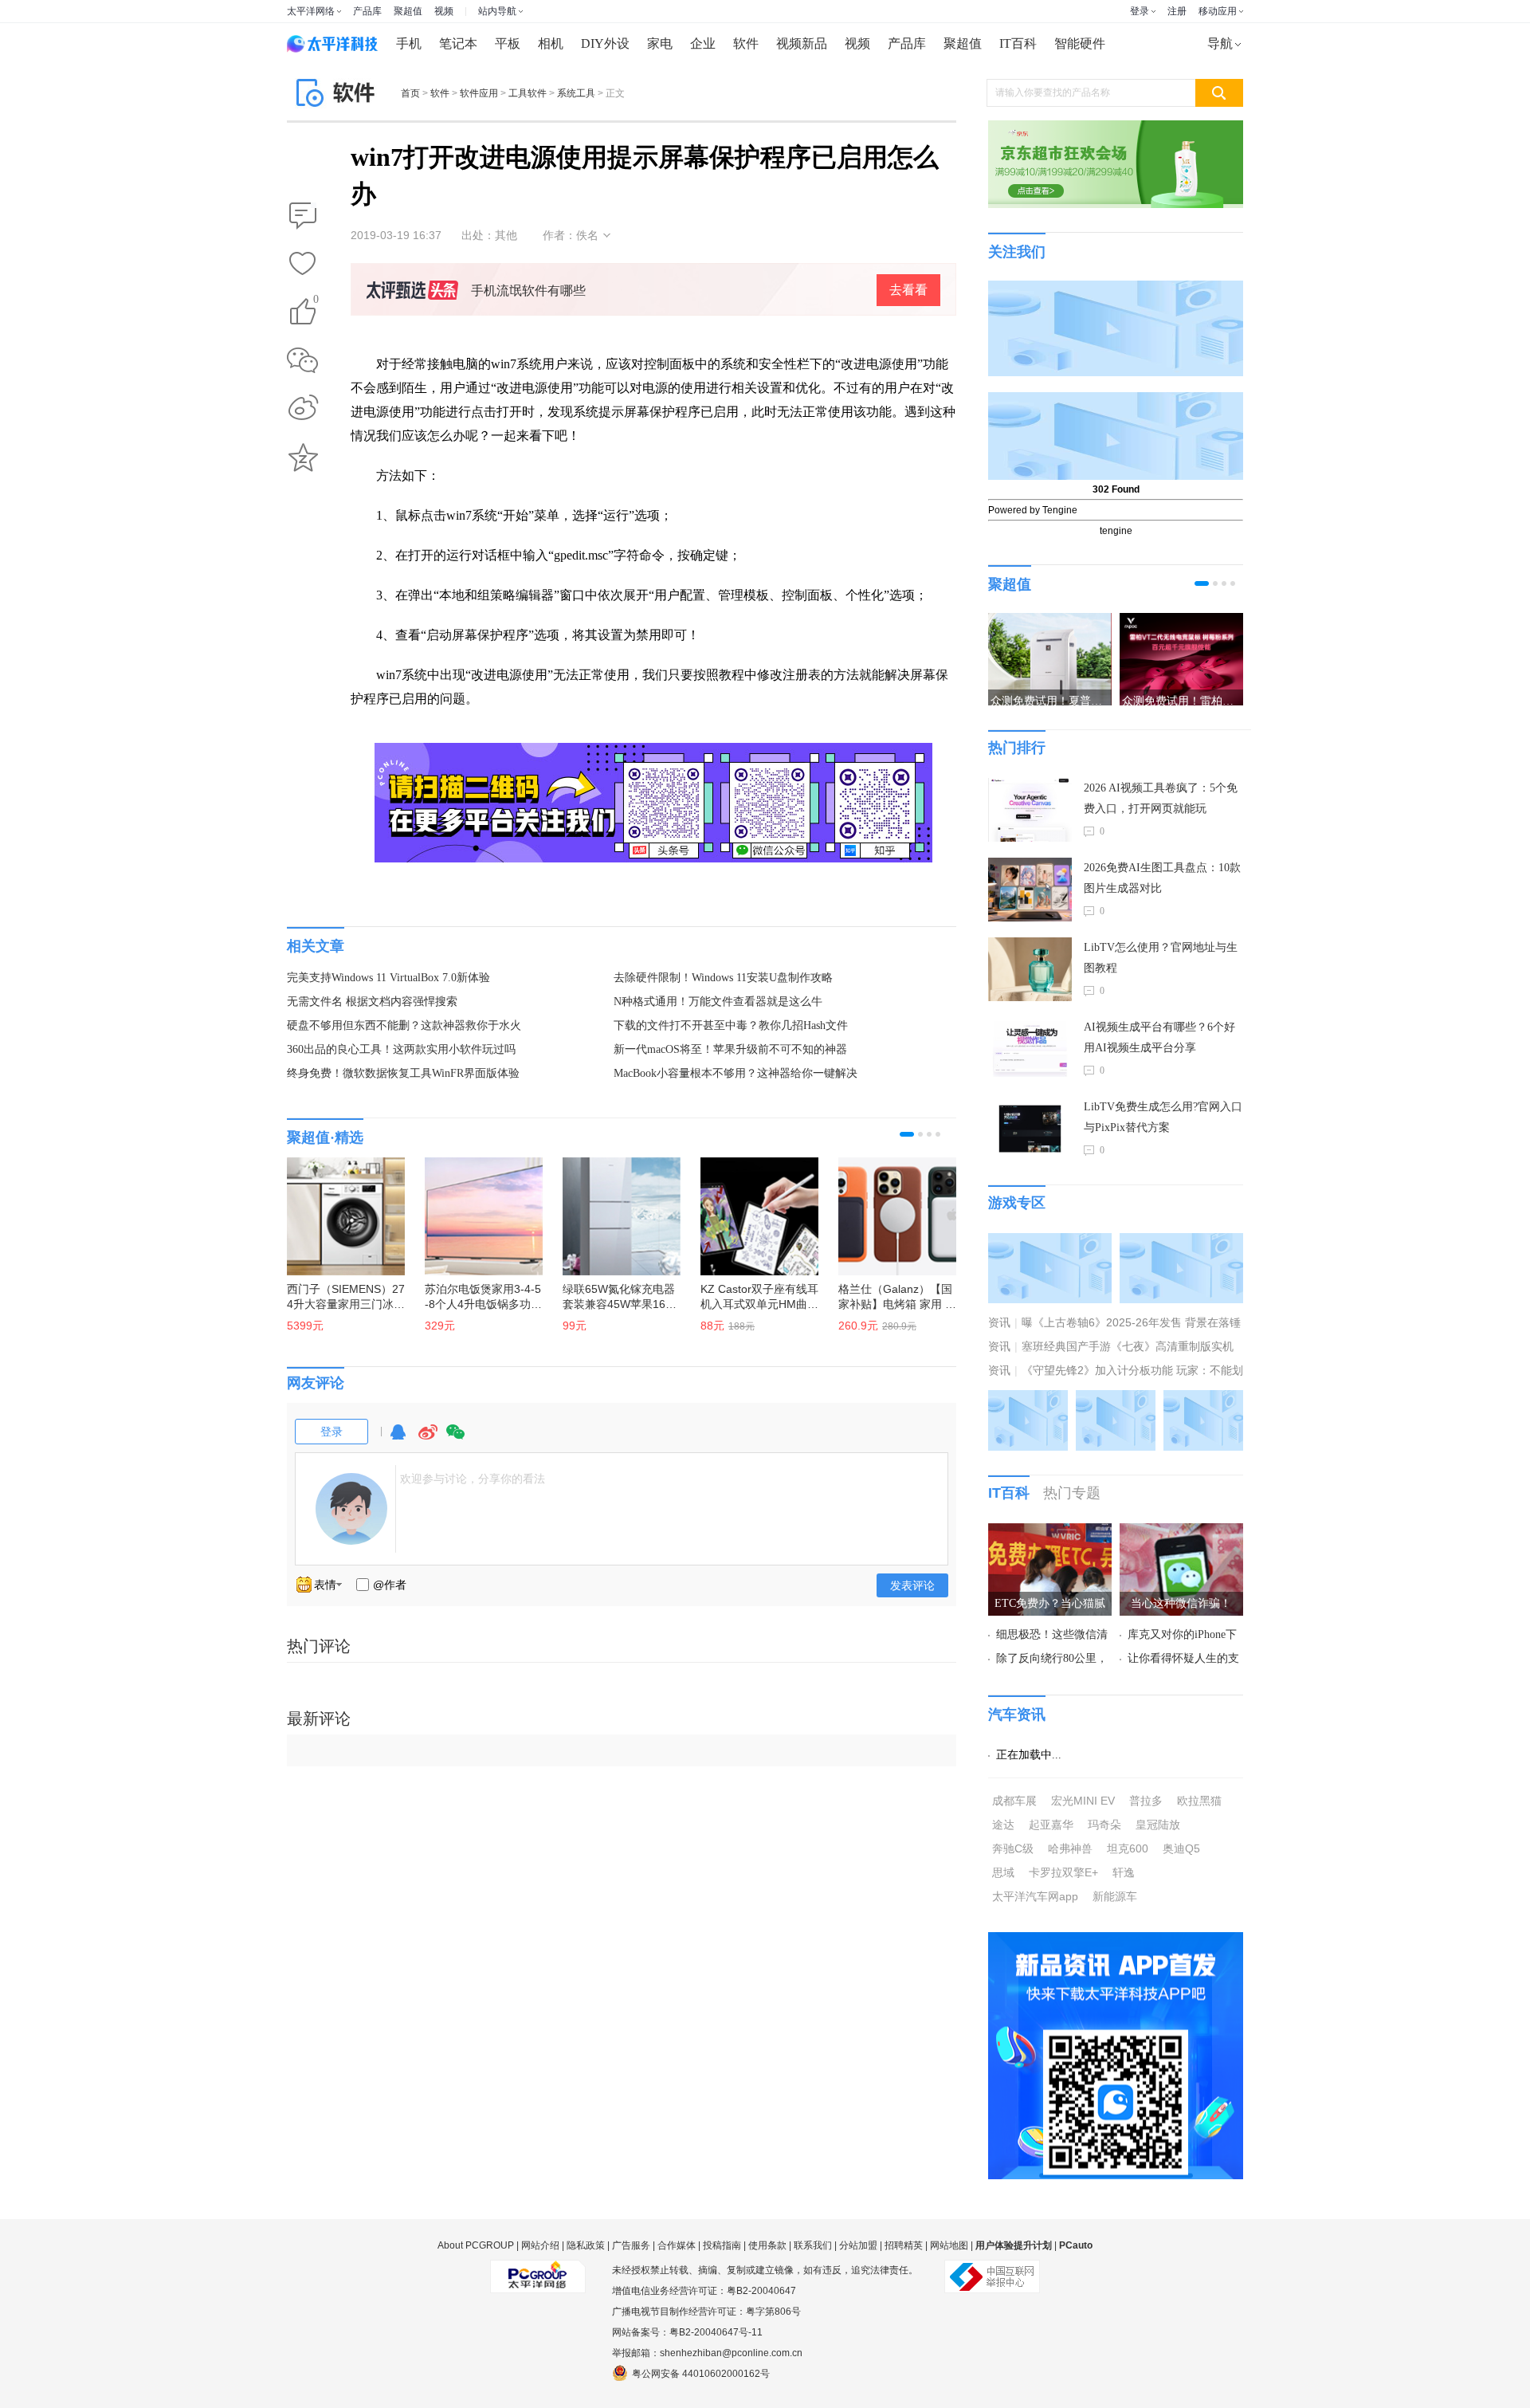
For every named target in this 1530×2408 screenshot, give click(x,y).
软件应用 (479, 93)
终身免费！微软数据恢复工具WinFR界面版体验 (403, 1073)
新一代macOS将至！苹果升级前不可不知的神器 (730, 1049)
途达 (1003, 1825)
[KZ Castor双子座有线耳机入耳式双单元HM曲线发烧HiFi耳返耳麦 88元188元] (751, 1208)
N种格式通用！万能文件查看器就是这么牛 (718, 1002)
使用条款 (767, 2245)
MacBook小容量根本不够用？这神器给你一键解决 (736, 1073)
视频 (444, 11)
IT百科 (1018, 43)
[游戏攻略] (1181, 1243)
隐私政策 (586, 2245)
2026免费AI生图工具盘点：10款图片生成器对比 (1162, 878)
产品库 (367, 11)
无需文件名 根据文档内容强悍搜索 (372, 1002)
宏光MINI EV (1083, 1801)
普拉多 (1146, 1801)
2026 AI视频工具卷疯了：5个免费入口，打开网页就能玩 (1161, 798)
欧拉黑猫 (1199, 1801)
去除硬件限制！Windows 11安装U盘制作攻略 (723, 978)
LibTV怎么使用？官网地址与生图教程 (1161, 958)
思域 (1003, 1872)
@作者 (390, 1585)
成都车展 (1014, 1801)
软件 (746, 43)
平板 (508, 43)
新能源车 (1115, 1896)
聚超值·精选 (325, 1137)
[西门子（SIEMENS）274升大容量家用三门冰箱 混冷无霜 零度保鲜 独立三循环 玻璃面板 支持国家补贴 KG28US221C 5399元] (338, 1208)
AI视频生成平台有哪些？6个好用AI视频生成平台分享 (1159, 1037)
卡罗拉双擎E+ (1063, 1872)
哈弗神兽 (1070, 1848)
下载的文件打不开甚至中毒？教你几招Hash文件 (731, 1025)
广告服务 (631, 2245)
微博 (428, 1439)
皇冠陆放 (1158, 1825)
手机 (409, 43)
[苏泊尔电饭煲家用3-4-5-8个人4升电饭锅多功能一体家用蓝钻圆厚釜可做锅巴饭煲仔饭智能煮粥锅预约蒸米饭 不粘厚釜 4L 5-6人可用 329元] (476, 1208)
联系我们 (813, 2245)
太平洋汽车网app (1035, 1896)
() (316, 302)
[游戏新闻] (1050, 1243)
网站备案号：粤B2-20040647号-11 (687, 2332)
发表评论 (912, 1585)
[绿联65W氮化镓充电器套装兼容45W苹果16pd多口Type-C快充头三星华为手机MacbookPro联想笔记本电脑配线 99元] (614, 1208)
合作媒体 (677, 2245)
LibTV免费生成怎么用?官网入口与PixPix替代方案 (1163, 1117)
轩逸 (1124, 1872)
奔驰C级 (1013, 1848)
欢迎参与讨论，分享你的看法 (473, 1479)
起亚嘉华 (1051, 1825)
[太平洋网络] (538, 2270)
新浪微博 (303, 409)
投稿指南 (722, 2245)
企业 (703, 43)
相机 (551, 43)
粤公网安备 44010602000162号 (701, 2374)
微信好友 (303, 360)
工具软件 (528, 93)
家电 (660, 43)
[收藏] (303, 265)
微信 (456, 1439)
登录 (1140, 11)
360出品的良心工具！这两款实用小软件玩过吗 (401, 1049)
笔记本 (458, 43)
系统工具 (576, 93)
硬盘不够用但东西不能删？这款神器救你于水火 (404, 1025)
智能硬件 (1080, 43)
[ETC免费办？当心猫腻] (1050, 1533)
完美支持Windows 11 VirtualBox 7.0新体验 (388, 978)
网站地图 (949, 2245)
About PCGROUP (476, 2245)
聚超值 (408, 11)
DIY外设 (605, 43)
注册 (1177, 11)
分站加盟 (858, 2245)
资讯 (999, 1322)
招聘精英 (904, 2245)
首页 (410, 93)
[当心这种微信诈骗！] (1181, 1533)
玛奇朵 (1104, 1825)
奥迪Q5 (1181, 1848)
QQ (398, 1439)
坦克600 (1128, 1848)
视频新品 (802, 43)
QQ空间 (303, 458)
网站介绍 (540, 2245)
